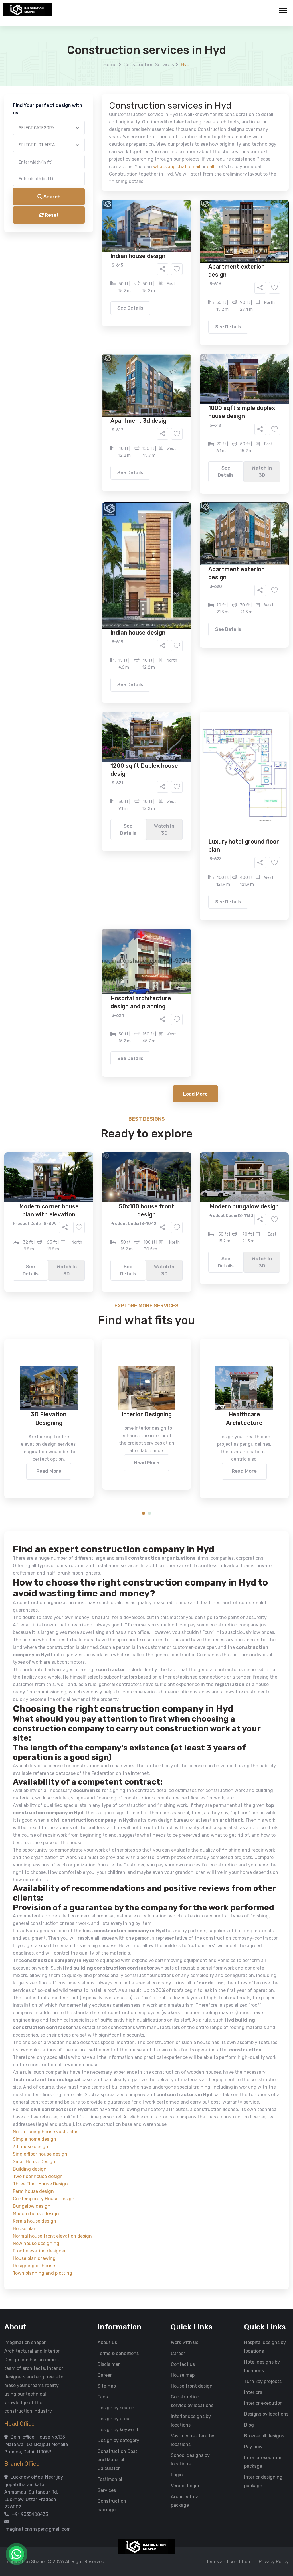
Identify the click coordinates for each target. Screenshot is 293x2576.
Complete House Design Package (165, 236)
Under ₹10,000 (90, 284)
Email (74, 128)
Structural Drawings (189, 219)
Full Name (78, 68)
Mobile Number (84, 98)
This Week (85, 260)
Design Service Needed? (94, 209)
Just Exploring (203, 260)
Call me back (194, 324)
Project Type (82, 159)
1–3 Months (161, 260)
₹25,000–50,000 (188, 284)
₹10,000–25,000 (138, 284)
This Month (122, 260)
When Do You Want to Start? (98, 250)
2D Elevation (88, 228)
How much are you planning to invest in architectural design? (133, 274)
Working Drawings (135, 228)
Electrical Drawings (189, 228)
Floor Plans (86, 219)
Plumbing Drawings (95, 236)
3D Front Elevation (132, 219)
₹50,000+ (85, 292)
